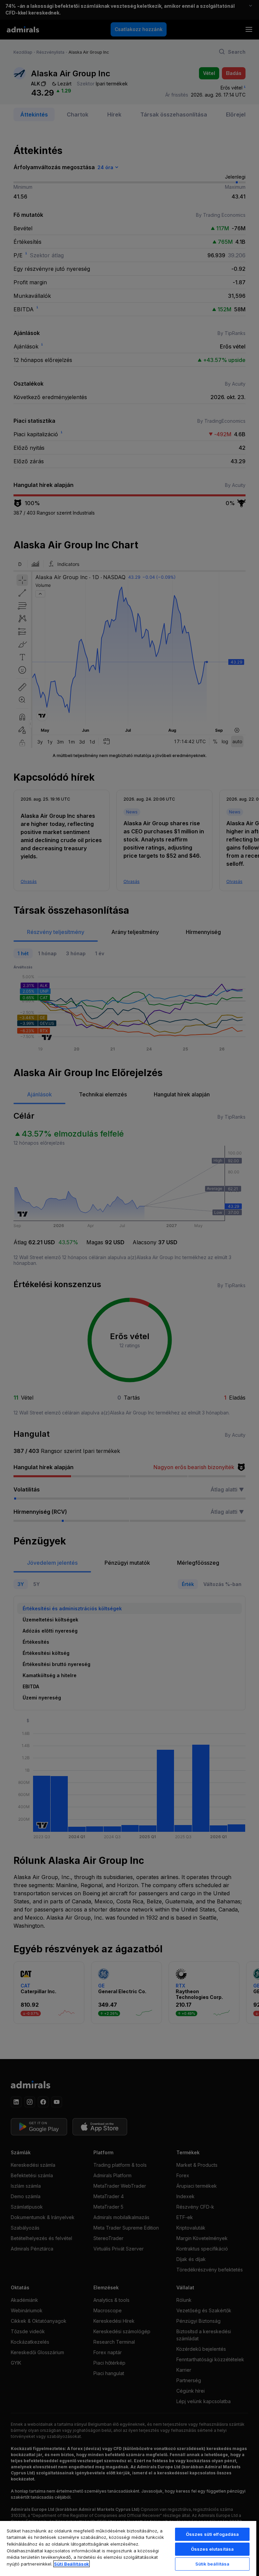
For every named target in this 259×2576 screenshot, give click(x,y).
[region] (128, 2548)
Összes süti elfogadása (212, 2534)
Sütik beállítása (212, 2564)
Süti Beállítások (71, 2564)
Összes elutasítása (212, 2549)
